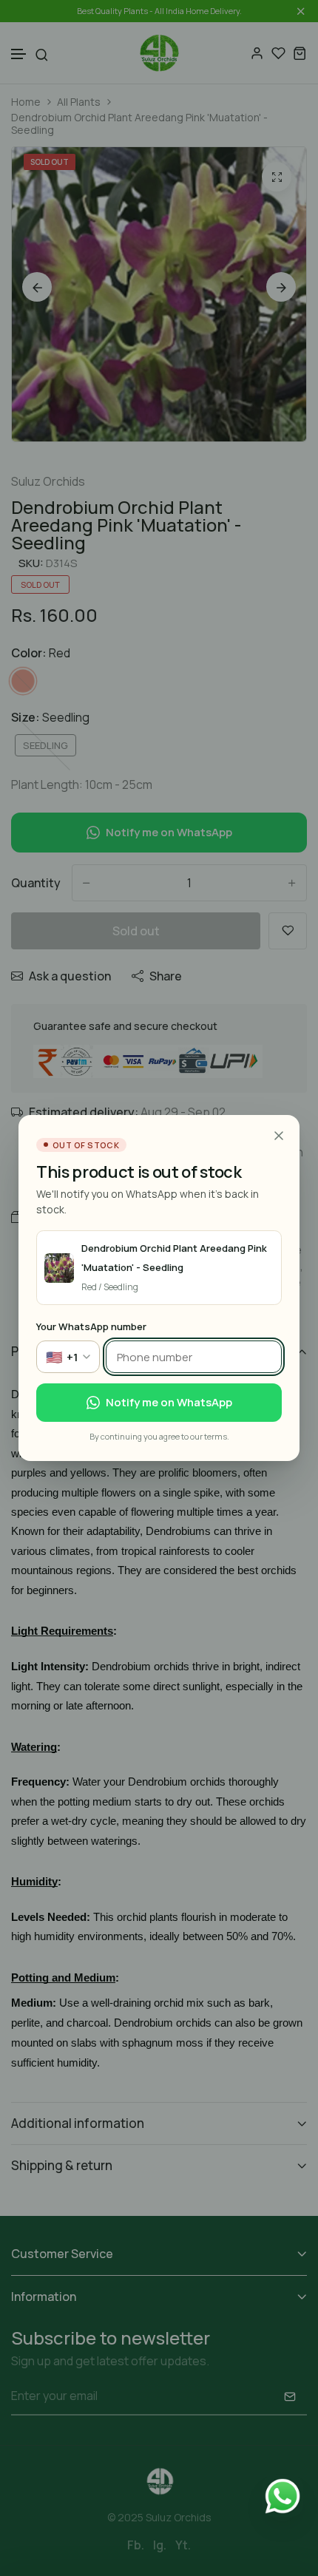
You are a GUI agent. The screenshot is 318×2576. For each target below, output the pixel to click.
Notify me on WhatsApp (169, 1402)
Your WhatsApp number (91, 1326)
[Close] (279, 1136)
